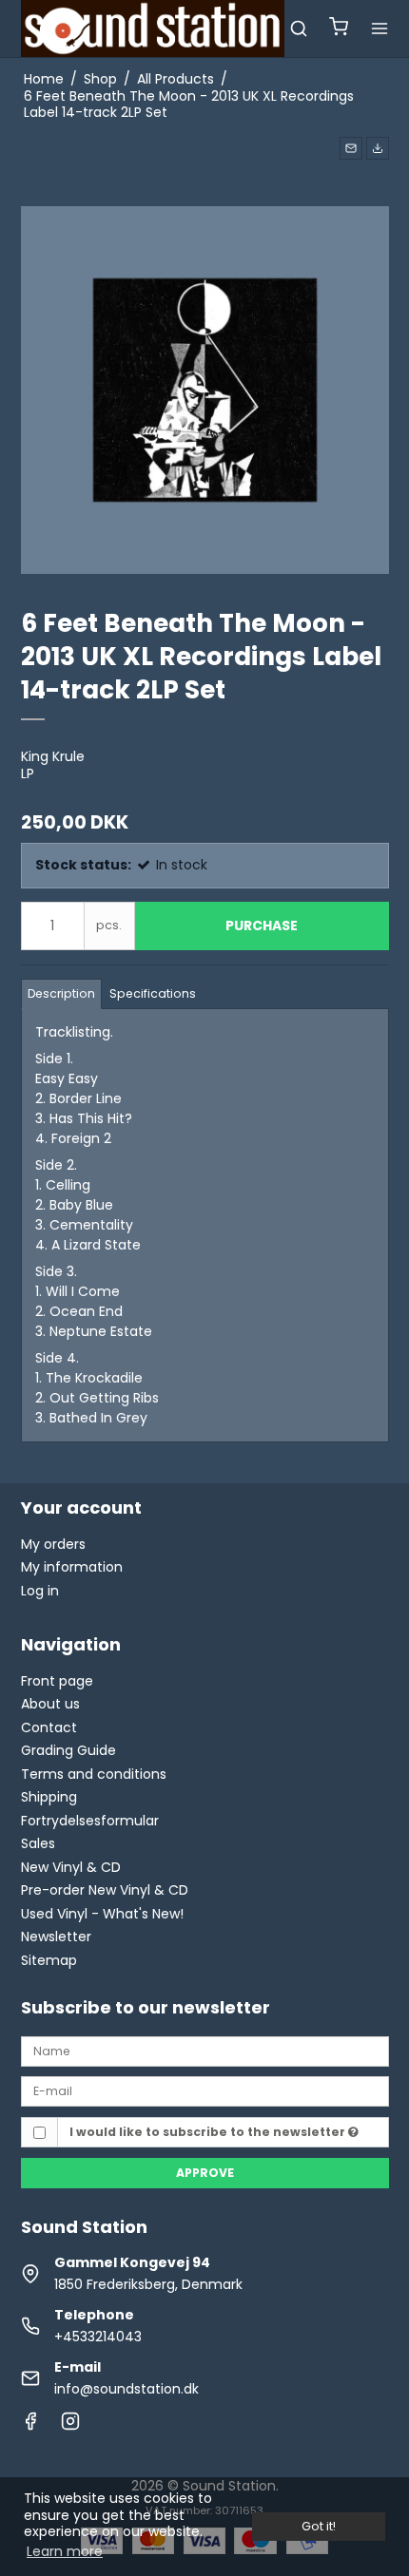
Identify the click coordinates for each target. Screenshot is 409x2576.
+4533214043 (98, 2337)
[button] (351, 148)
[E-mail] (205, 2090)
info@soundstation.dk (127, 2389)
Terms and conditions (94, 1774)
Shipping (49, 1797)
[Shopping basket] (339, 29)
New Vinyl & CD (71, 1867)
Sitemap (49, 1960)
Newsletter (56, 1937)
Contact (49, 1727)
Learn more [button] (65, 2551)
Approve (205, 2173)
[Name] (205, 2051)
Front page (57, 1681)
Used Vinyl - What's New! (102, 1914)
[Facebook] (30, 2426)
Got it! (319, 2526)
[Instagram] (70, 2426)
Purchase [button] (262, 925)
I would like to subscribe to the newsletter (209, 2132)
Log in (40, 1591)
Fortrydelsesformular (90, 1821)
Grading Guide (68, 1750)
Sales (38, 1843)
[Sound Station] (153, 29)
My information (72, 1567)
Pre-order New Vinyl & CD (105, 1890)
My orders (53, 1544)
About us (50, 1704)
